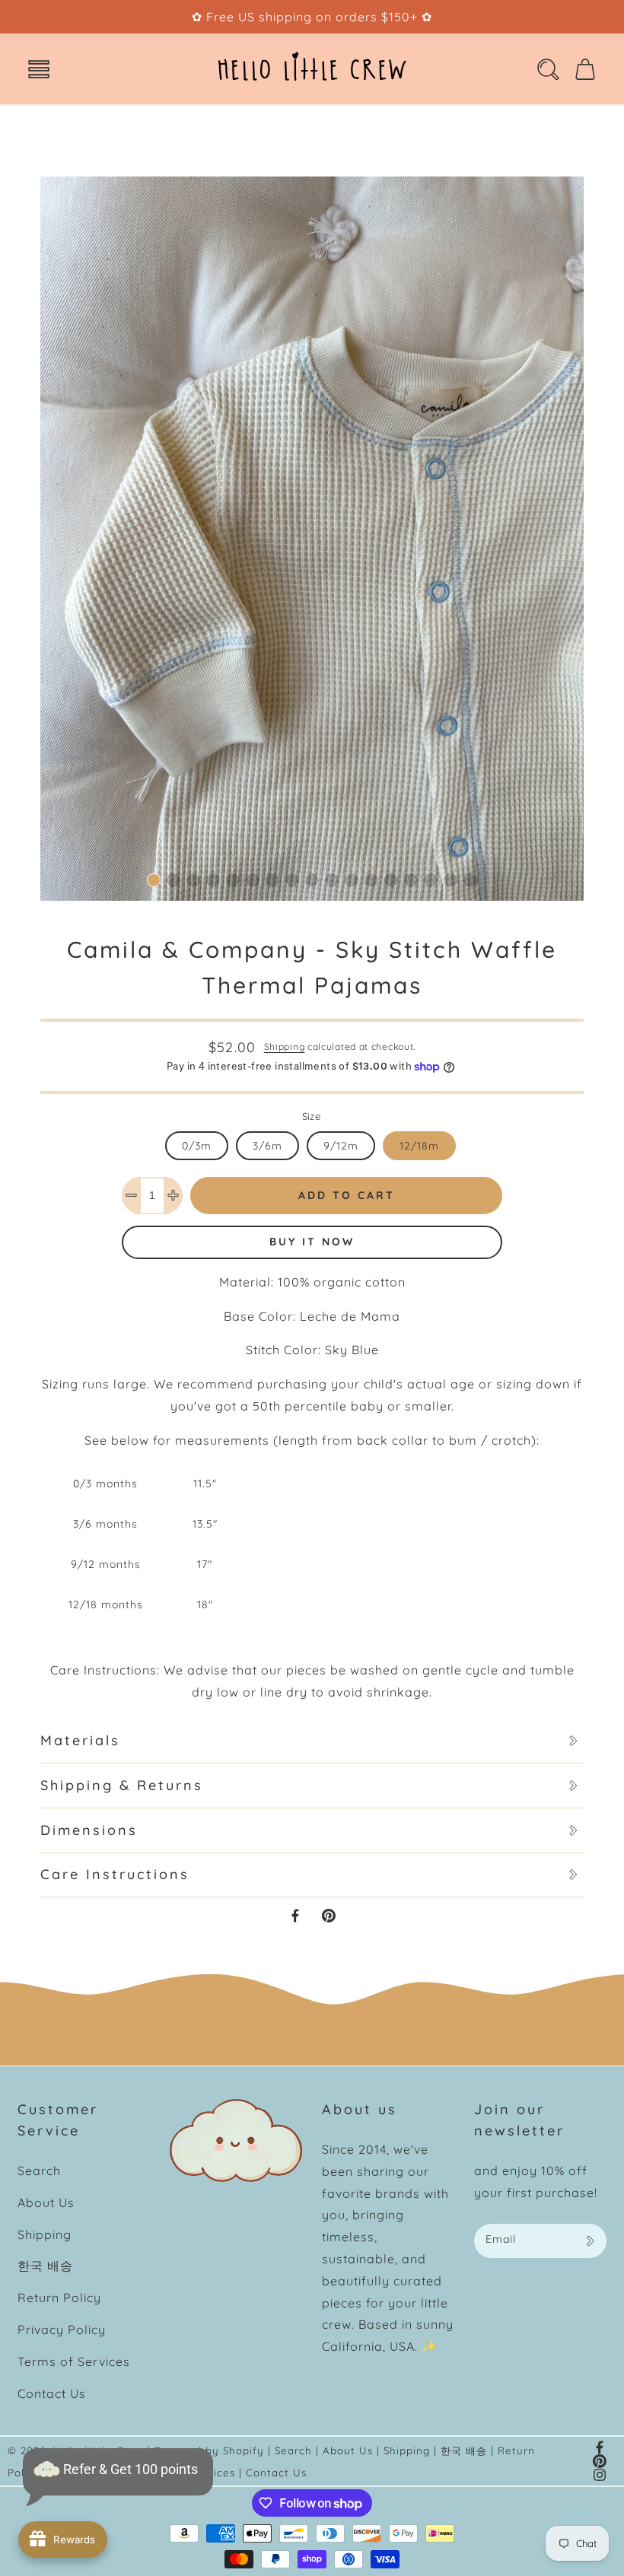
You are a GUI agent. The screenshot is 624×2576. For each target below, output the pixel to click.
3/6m (267, 1146)
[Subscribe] (590, 2241)
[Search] (548, 69)
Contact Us (52, 2393)
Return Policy (59, 2298)
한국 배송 (45, 2266)
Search (39, 2171)
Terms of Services (74, 2361)
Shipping (285, 1046)
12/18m (419, 1146)
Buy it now (312, 1242)
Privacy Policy (62, 2330)
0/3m (197, 1146)
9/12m (341, 1146)
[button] (39, 69)
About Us (46, 2202)
